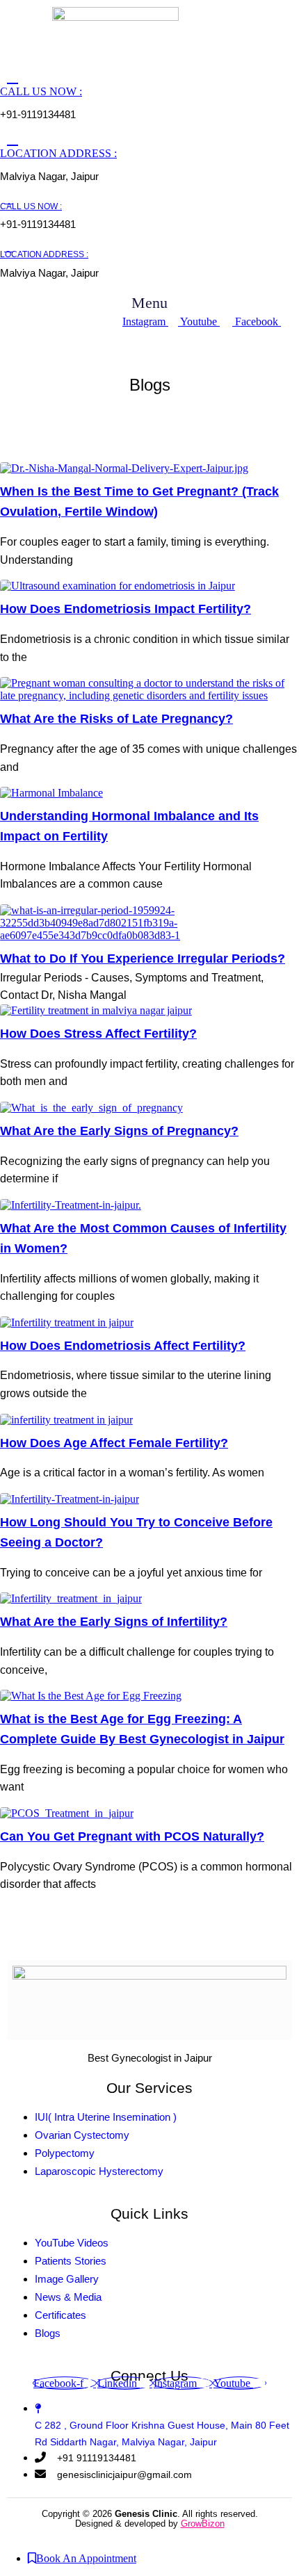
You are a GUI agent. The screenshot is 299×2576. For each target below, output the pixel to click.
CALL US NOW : (41, 91)
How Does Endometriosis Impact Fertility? (126, 609)
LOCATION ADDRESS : (58, 153)
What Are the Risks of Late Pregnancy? (116, 719)
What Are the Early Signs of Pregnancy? (119, 1131)
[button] (150, 303)
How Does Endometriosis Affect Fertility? (123, 1346)
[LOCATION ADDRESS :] (13, 139)
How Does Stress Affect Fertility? (98, 1034)
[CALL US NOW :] (13, 77)
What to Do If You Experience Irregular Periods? (143, 959)
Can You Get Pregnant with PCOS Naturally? (132, 1836)
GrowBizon (203, 2524)
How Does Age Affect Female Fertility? (114, 1443)
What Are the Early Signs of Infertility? (114, 1622)
